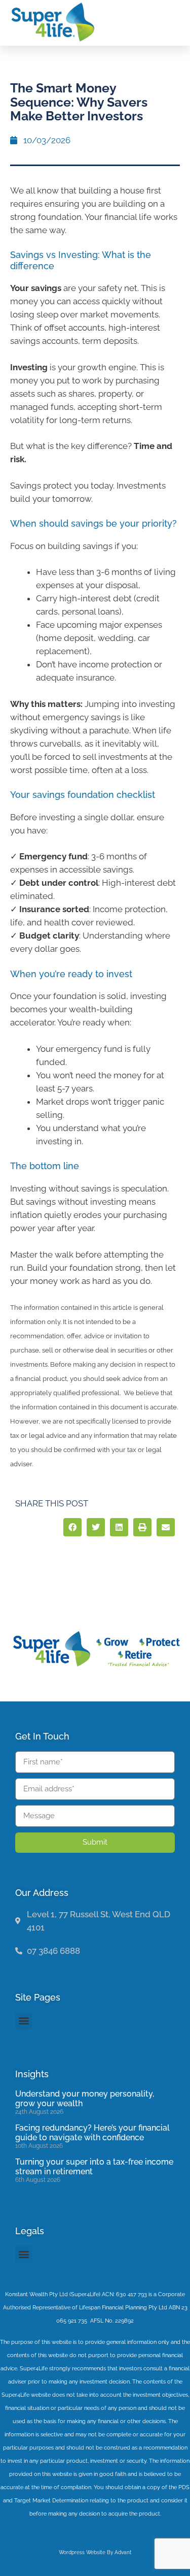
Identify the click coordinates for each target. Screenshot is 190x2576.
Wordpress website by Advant (95, 2552)
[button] (171, 22)
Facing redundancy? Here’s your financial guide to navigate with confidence (92, 2133)
